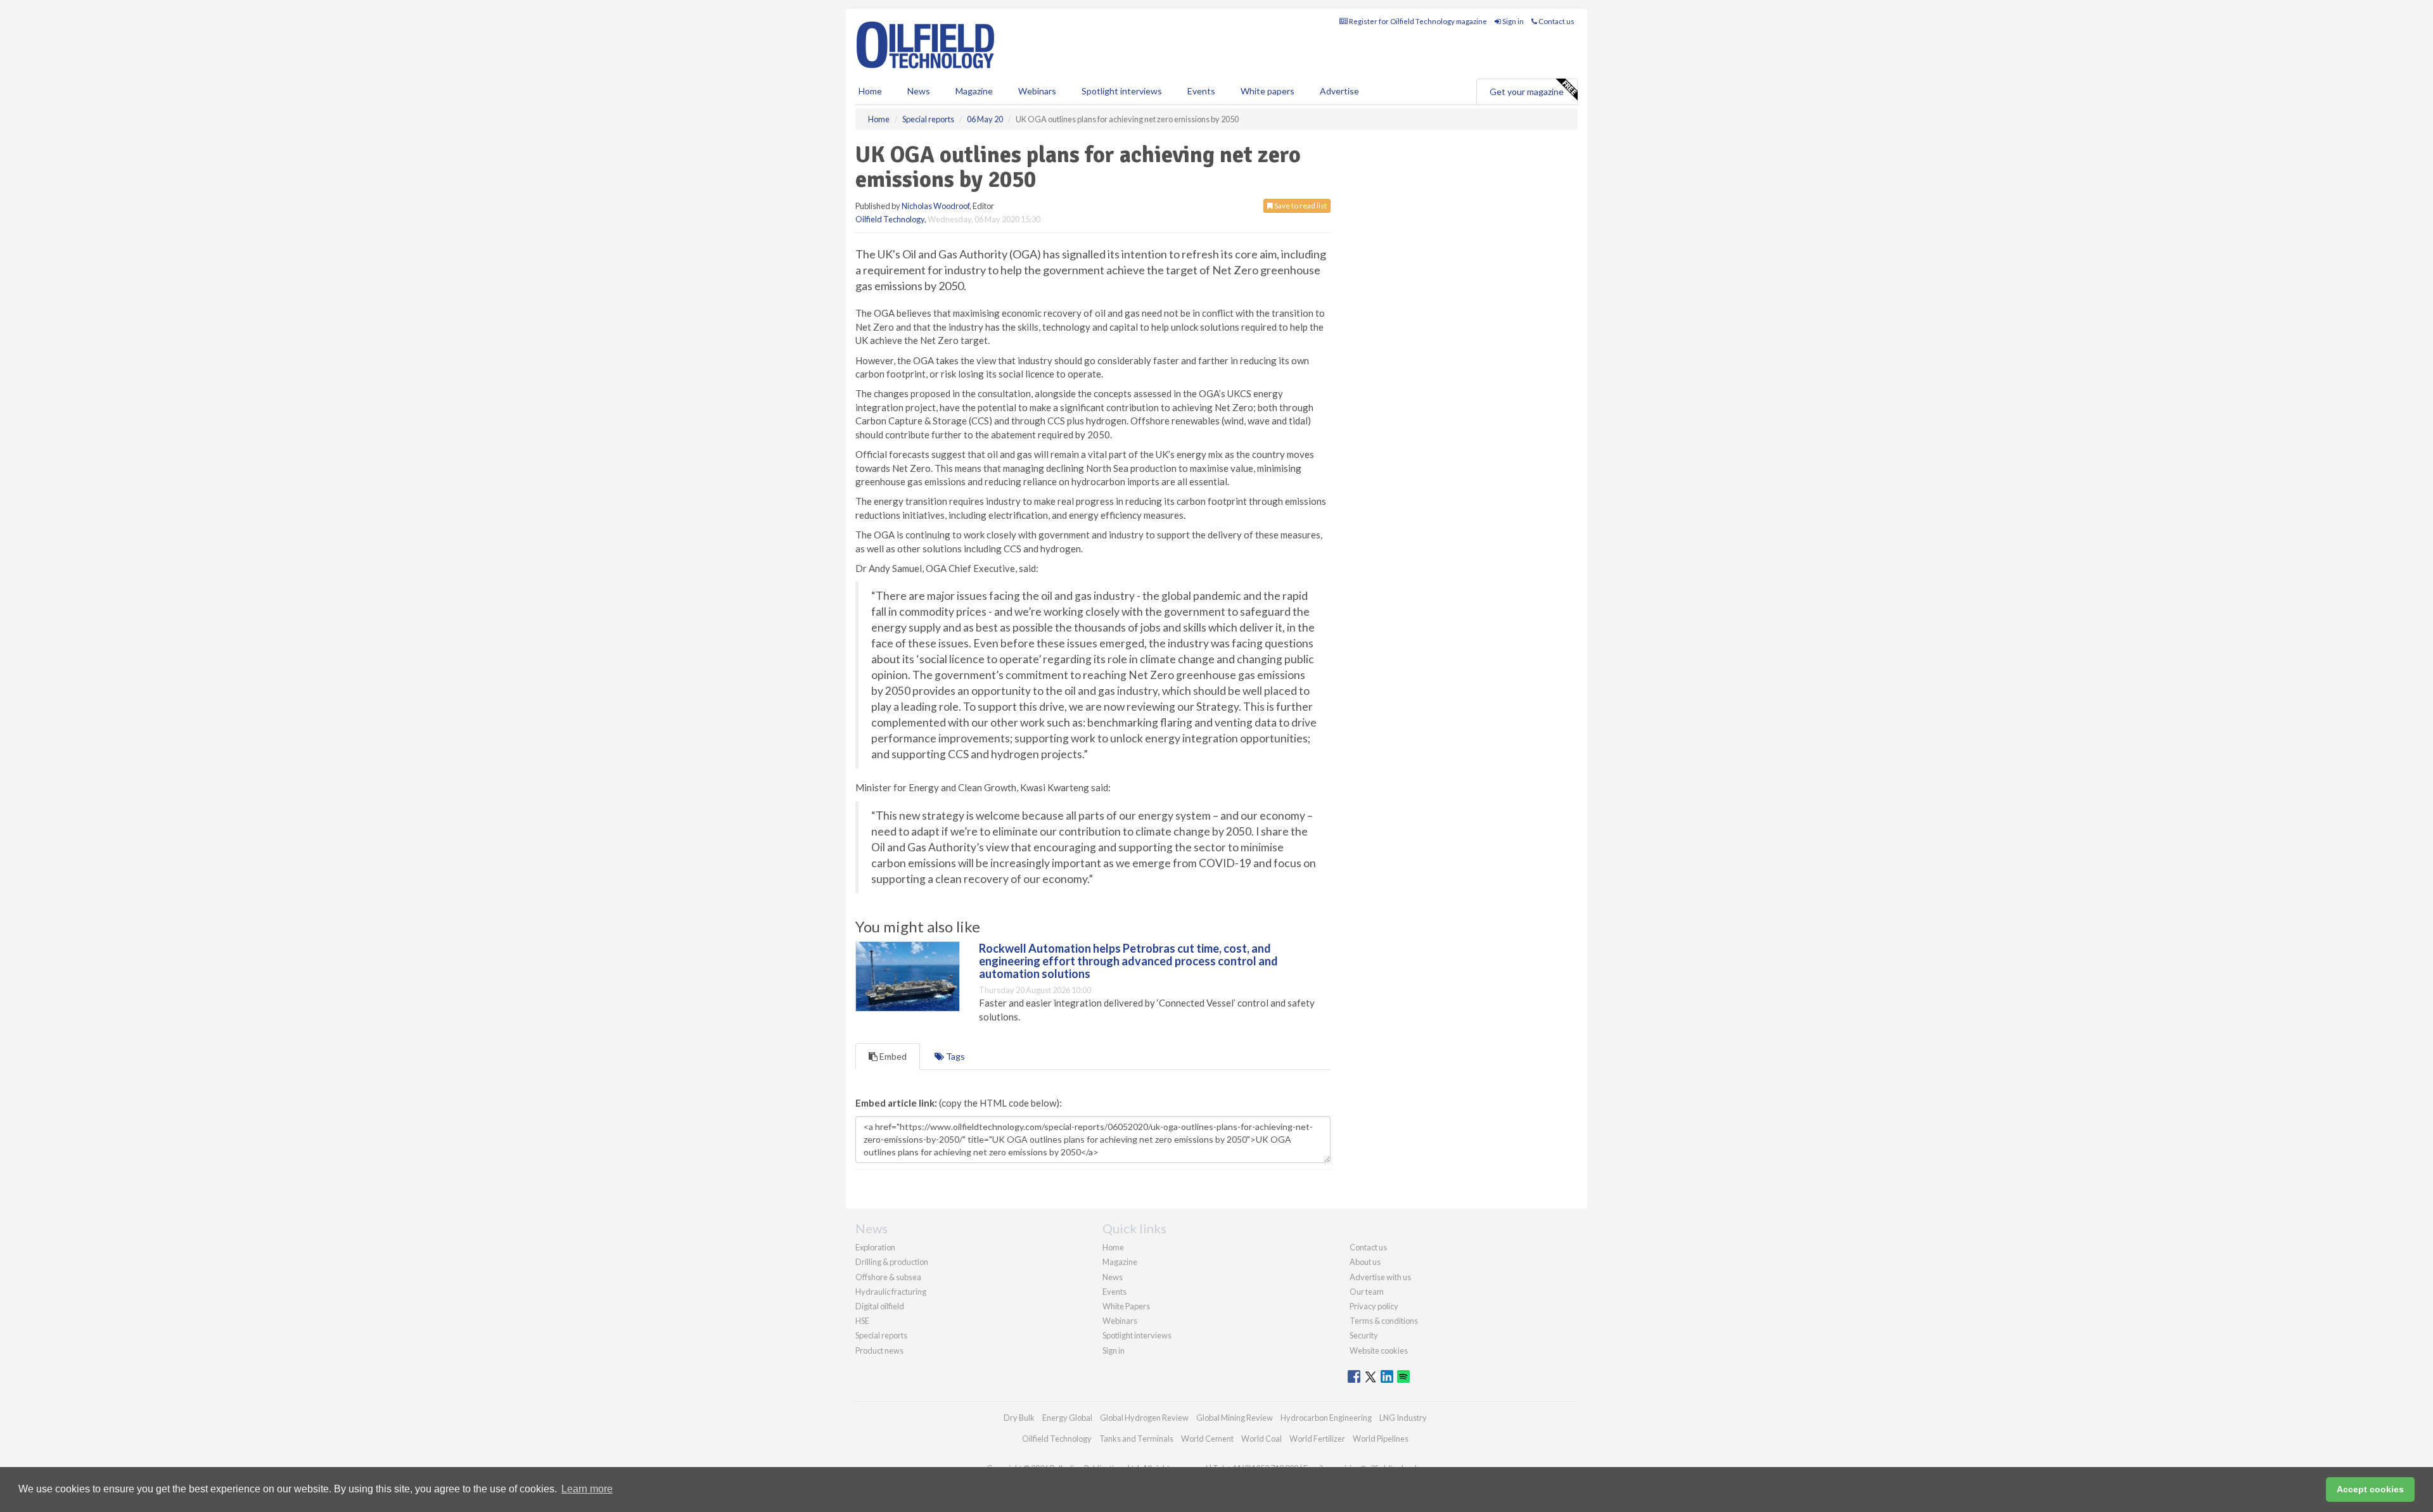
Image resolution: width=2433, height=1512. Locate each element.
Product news (879, 1350)
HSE (862, 1321)
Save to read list (1300, 206)
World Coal (1261, 1439)
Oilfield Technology (890, 219)
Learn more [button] (587, 1489)
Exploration (875, 1247)
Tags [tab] (955, 1056)
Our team (1367, 1292)
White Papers (1126, 1306)
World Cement (1207, 1439)
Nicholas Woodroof (936, 206)
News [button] (919, 91)
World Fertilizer (1317, 1439)
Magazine (974, 91)
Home (870, 91)
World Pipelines (1381, 1439)
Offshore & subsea (888, 1277)
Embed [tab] (892, 1056)
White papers (1268, 91)
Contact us (1556, 21)
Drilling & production (892, 1262)
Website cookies (1379, 1350)
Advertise (1339, 91)
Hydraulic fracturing (891, 1292)
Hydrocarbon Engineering (1326, 1418)
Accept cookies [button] (2370, 1489)
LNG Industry (1403, 1418)
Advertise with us (1380, 1277)
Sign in (1512, 21)
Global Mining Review (1235, 1418)
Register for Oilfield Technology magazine (1417, 21)
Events (1201, 91)
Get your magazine (1527, 92)
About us (1365, 1262)
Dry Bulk (1019, 1418)
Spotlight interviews (1122, 91)
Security (1364, 1335)
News (1113, 1277)
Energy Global (1067, 1418)
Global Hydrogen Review (1144, 1418)
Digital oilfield (880, 1306)
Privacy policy (1374, 1306)
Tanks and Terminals (1136, 1439)
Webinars (1037, 91)
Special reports (881, 1335)
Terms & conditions (1384, 1321)
